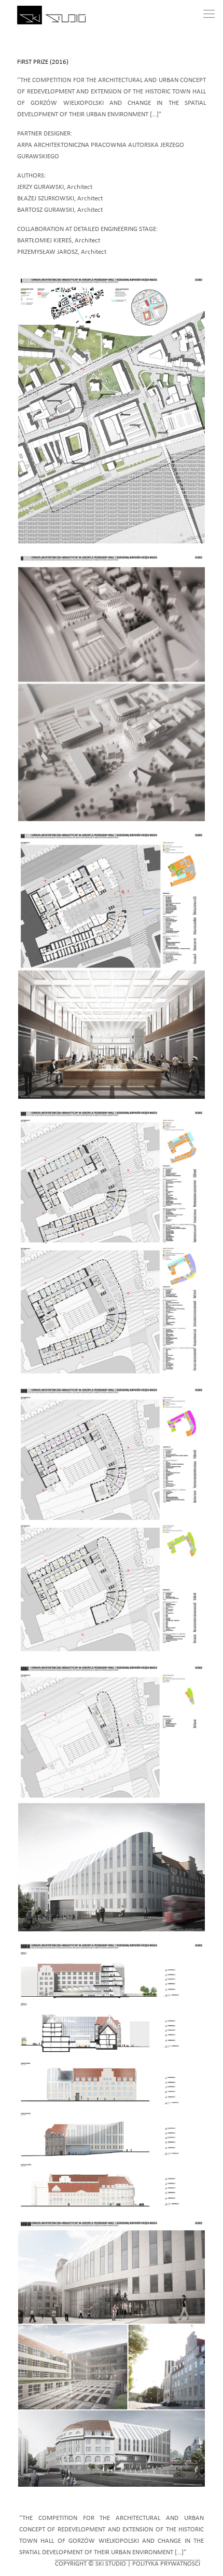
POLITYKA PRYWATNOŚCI (166, 2564)
